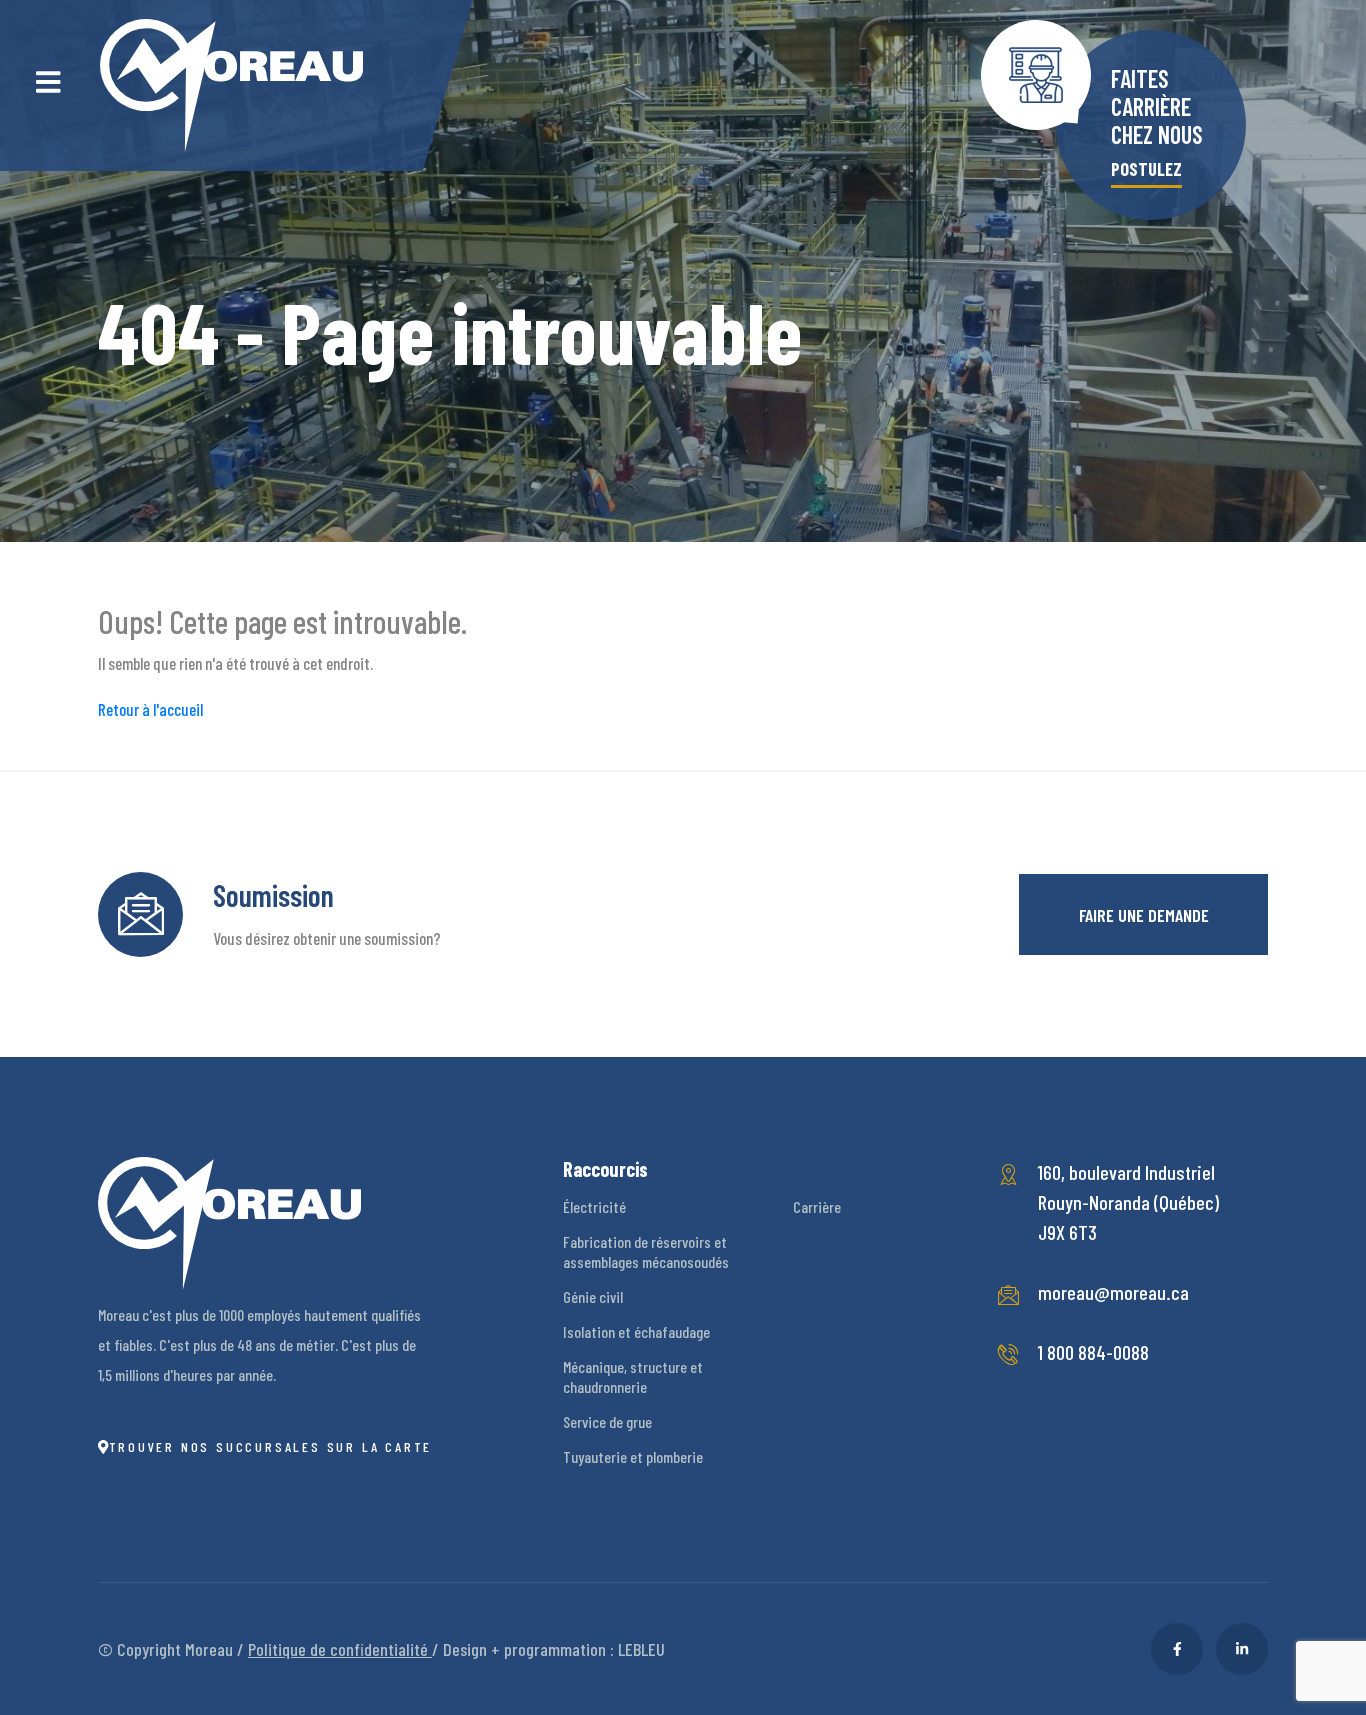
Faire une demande (1144, 915)
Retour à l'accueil (150, 709)
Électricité (594, 1206)
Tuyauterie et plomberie (633, 1456)
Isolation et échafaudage (636, 1331)
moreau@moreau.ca (1113, 1292)
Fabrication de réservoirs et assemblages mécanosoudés (646, 1251)
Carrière (817, 1206)
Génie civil (593, 1296)
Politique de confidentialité (340, 1649)
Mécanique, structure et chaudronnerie (633, 1376)
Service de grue (607, 1421)
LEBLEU (641, 1649)
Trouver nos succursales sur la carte (270, 1446)
